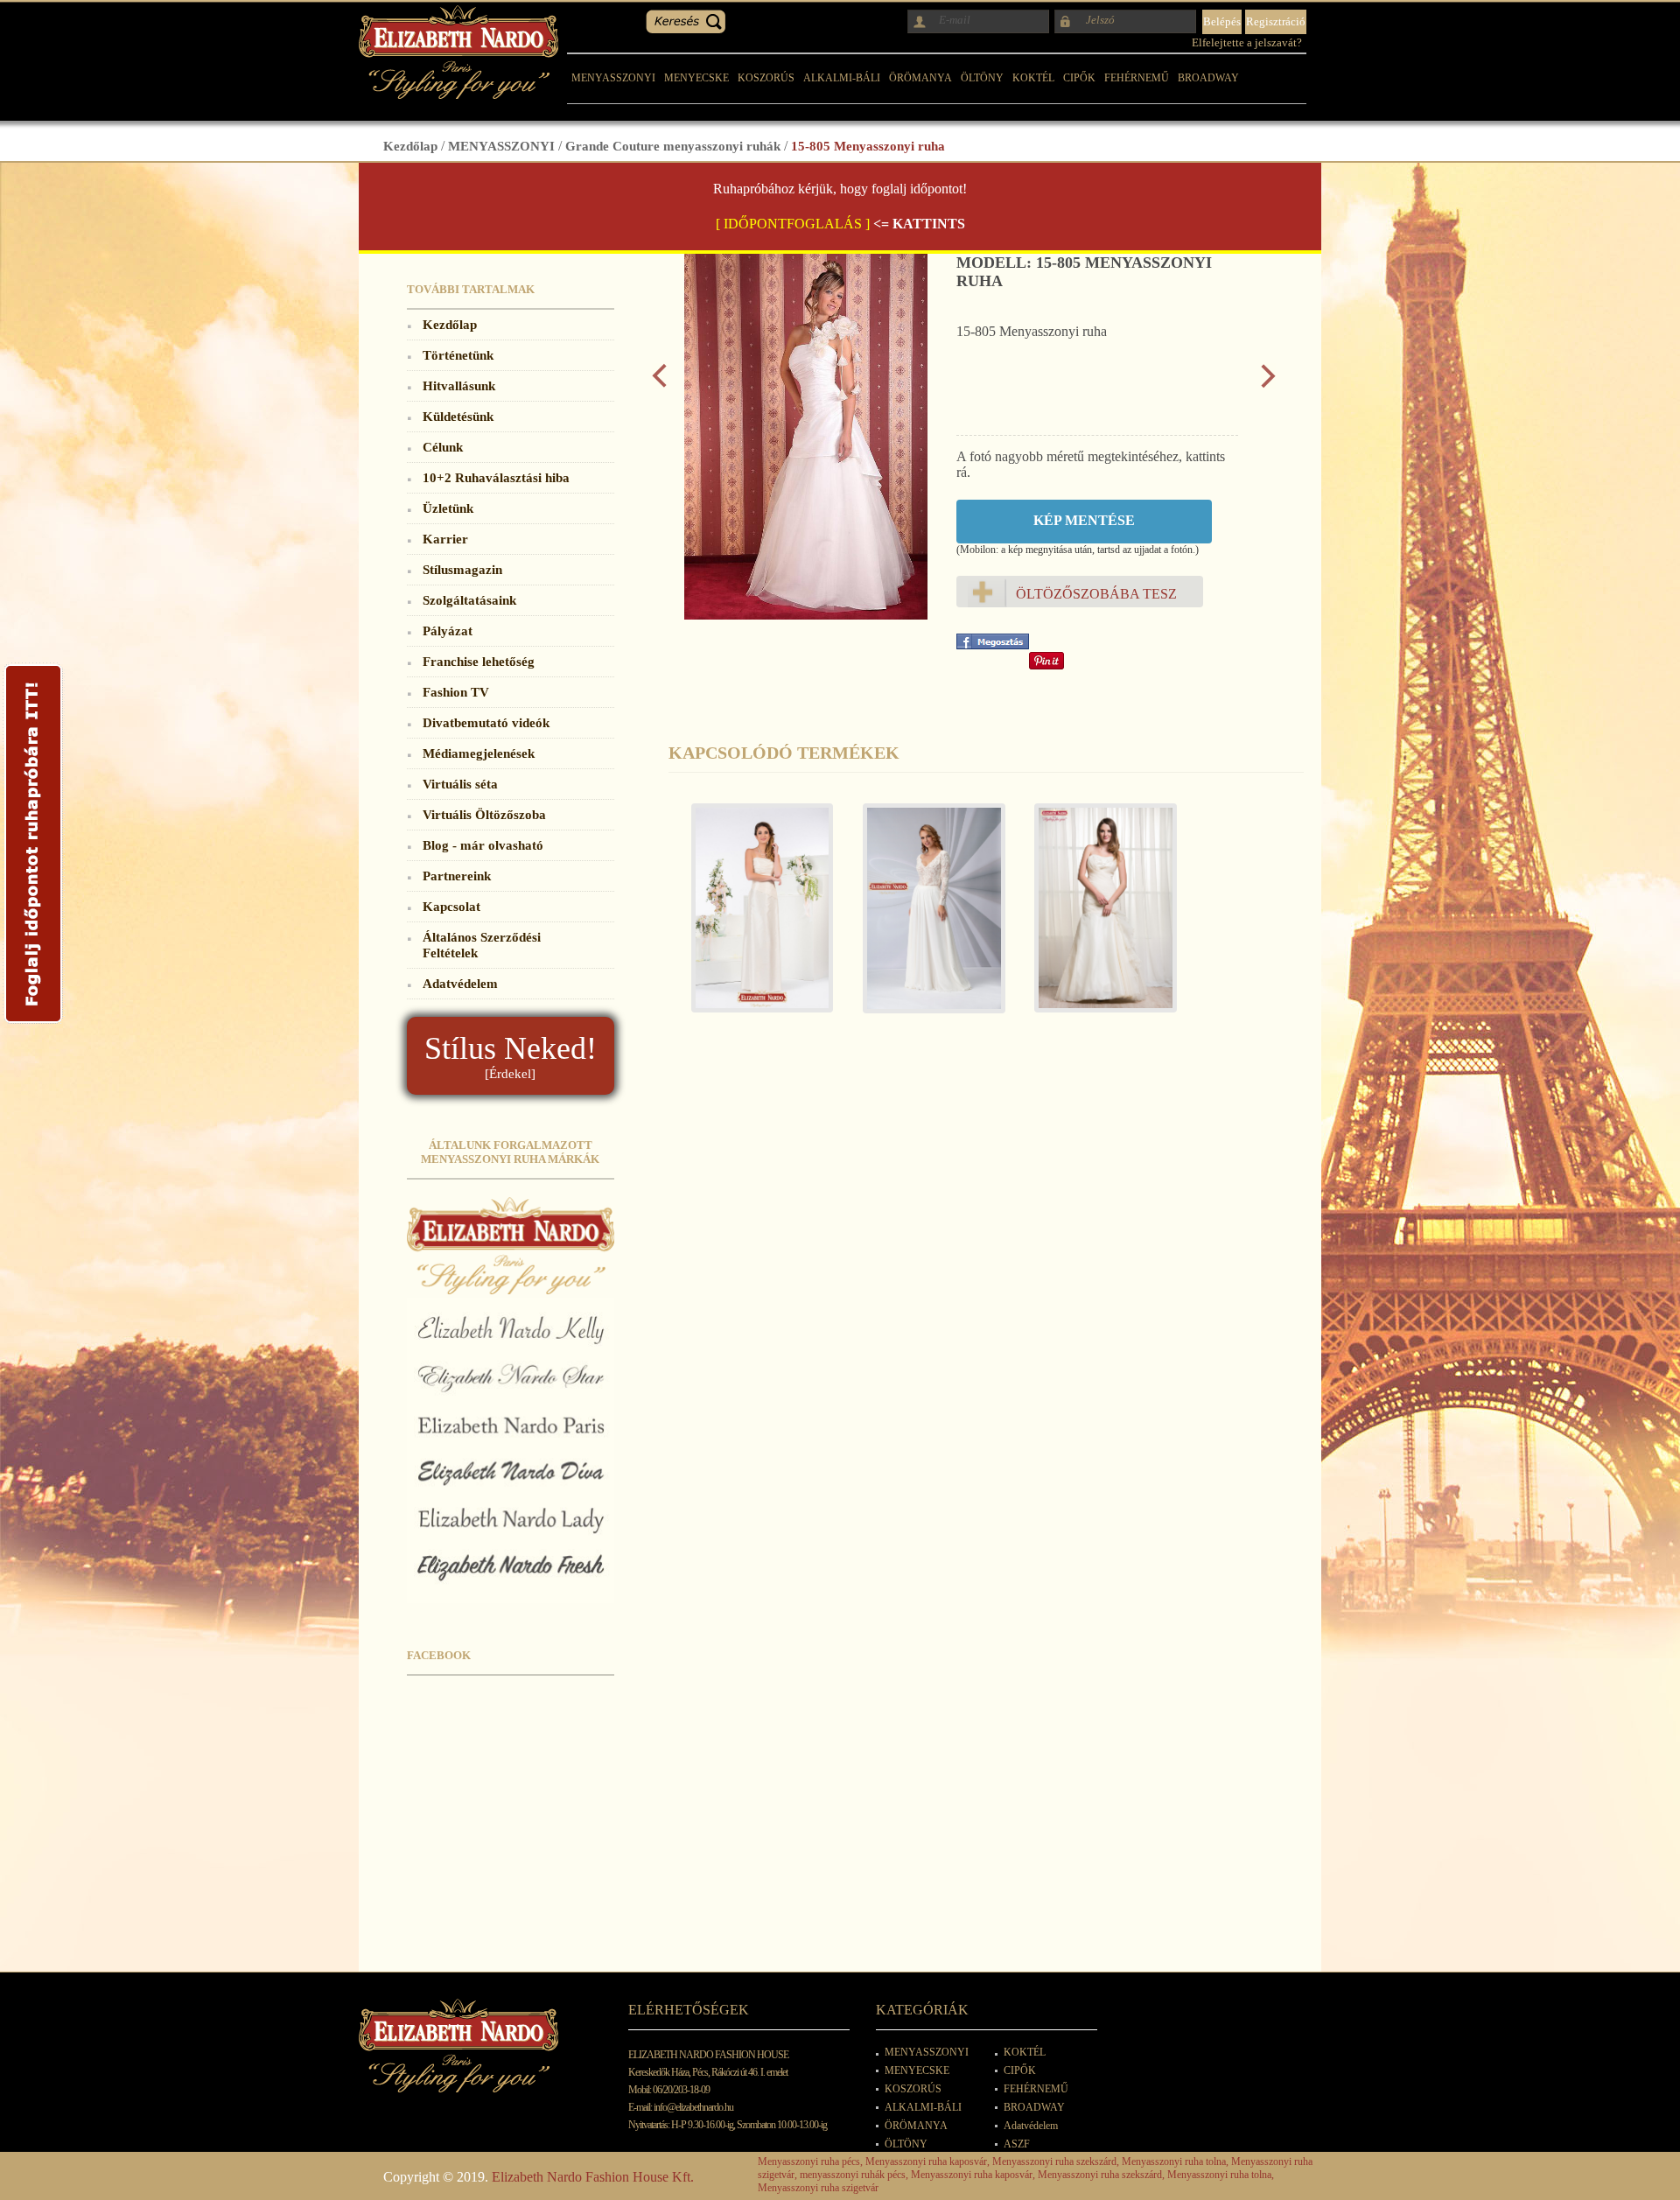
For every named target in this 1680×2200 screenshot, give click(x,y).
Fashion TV (456, 692)
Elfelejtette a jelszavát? (1247, 42)
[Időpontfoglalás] (33, 1023)
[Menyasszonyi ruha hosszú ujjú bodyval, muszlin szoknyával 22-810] (926, 917)
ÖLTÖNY (982, 78)
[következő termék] (1268, 384)
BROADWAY (1208, 78)
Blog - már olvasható (483, 845)
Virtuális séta (460, 784)
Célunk (443, 447)
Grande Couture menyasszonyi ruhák (673, 146)
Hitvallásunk (459, 385)
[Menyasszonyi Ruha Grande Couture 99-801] (754, 917)
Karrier (445, 539)
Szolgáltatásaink (469, 600)
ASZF (1017, 2144)
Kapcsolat (451, 906)
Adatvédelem (460, 983)
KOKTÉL (1033, 78)
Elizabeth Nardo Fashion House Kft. (593, 2177)
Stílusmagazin (462, 569)
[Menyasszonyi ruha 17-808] (1097, 917)
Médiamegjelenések (479, 753)
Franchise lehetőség (479, 661)
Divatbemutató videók (486, 722)
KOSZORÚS (766, 78)
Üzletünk (448, 508)
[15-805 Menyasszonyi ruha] (806, 615)
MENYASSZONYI (613, 78)
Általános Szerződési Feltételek (482, 945)
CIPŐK (1079, 78)
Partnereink (457, 876)
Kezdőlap (410, 146)
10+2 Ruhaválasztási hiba (496, 477)
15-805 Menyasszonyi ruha (868, 146)
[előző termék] (659, 384)
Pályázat (448, 631)
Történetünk (458, 355)
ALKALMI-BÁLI (842, 78)
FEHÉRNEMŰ (1137, 78)
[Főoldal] (458, 94)
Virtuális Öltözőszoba (484, 814)
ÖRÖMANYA (920, 78)
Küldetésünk (458, 416)
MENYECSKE (696, 78)
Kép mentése (1084, 520)
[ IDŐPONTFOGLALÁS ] (793, 224)
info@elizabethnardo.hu (693, 2107)
